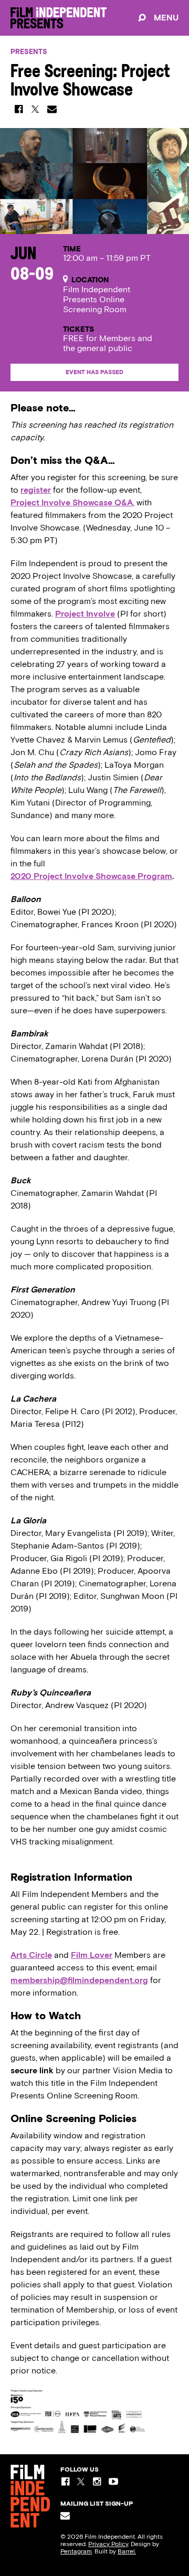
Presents (29, 52)
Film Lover (92, 1955)
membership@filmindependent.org (79, 1980)
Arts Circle (31, 1955)
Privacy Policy (108, 2544)
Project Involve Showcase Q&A (72, 502)
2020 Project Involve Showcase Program (91, 876)
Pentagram (76, 2551)
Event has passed (94, 372)
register (36, 490)
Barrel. (127, 2551)
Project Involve (85, 614)
